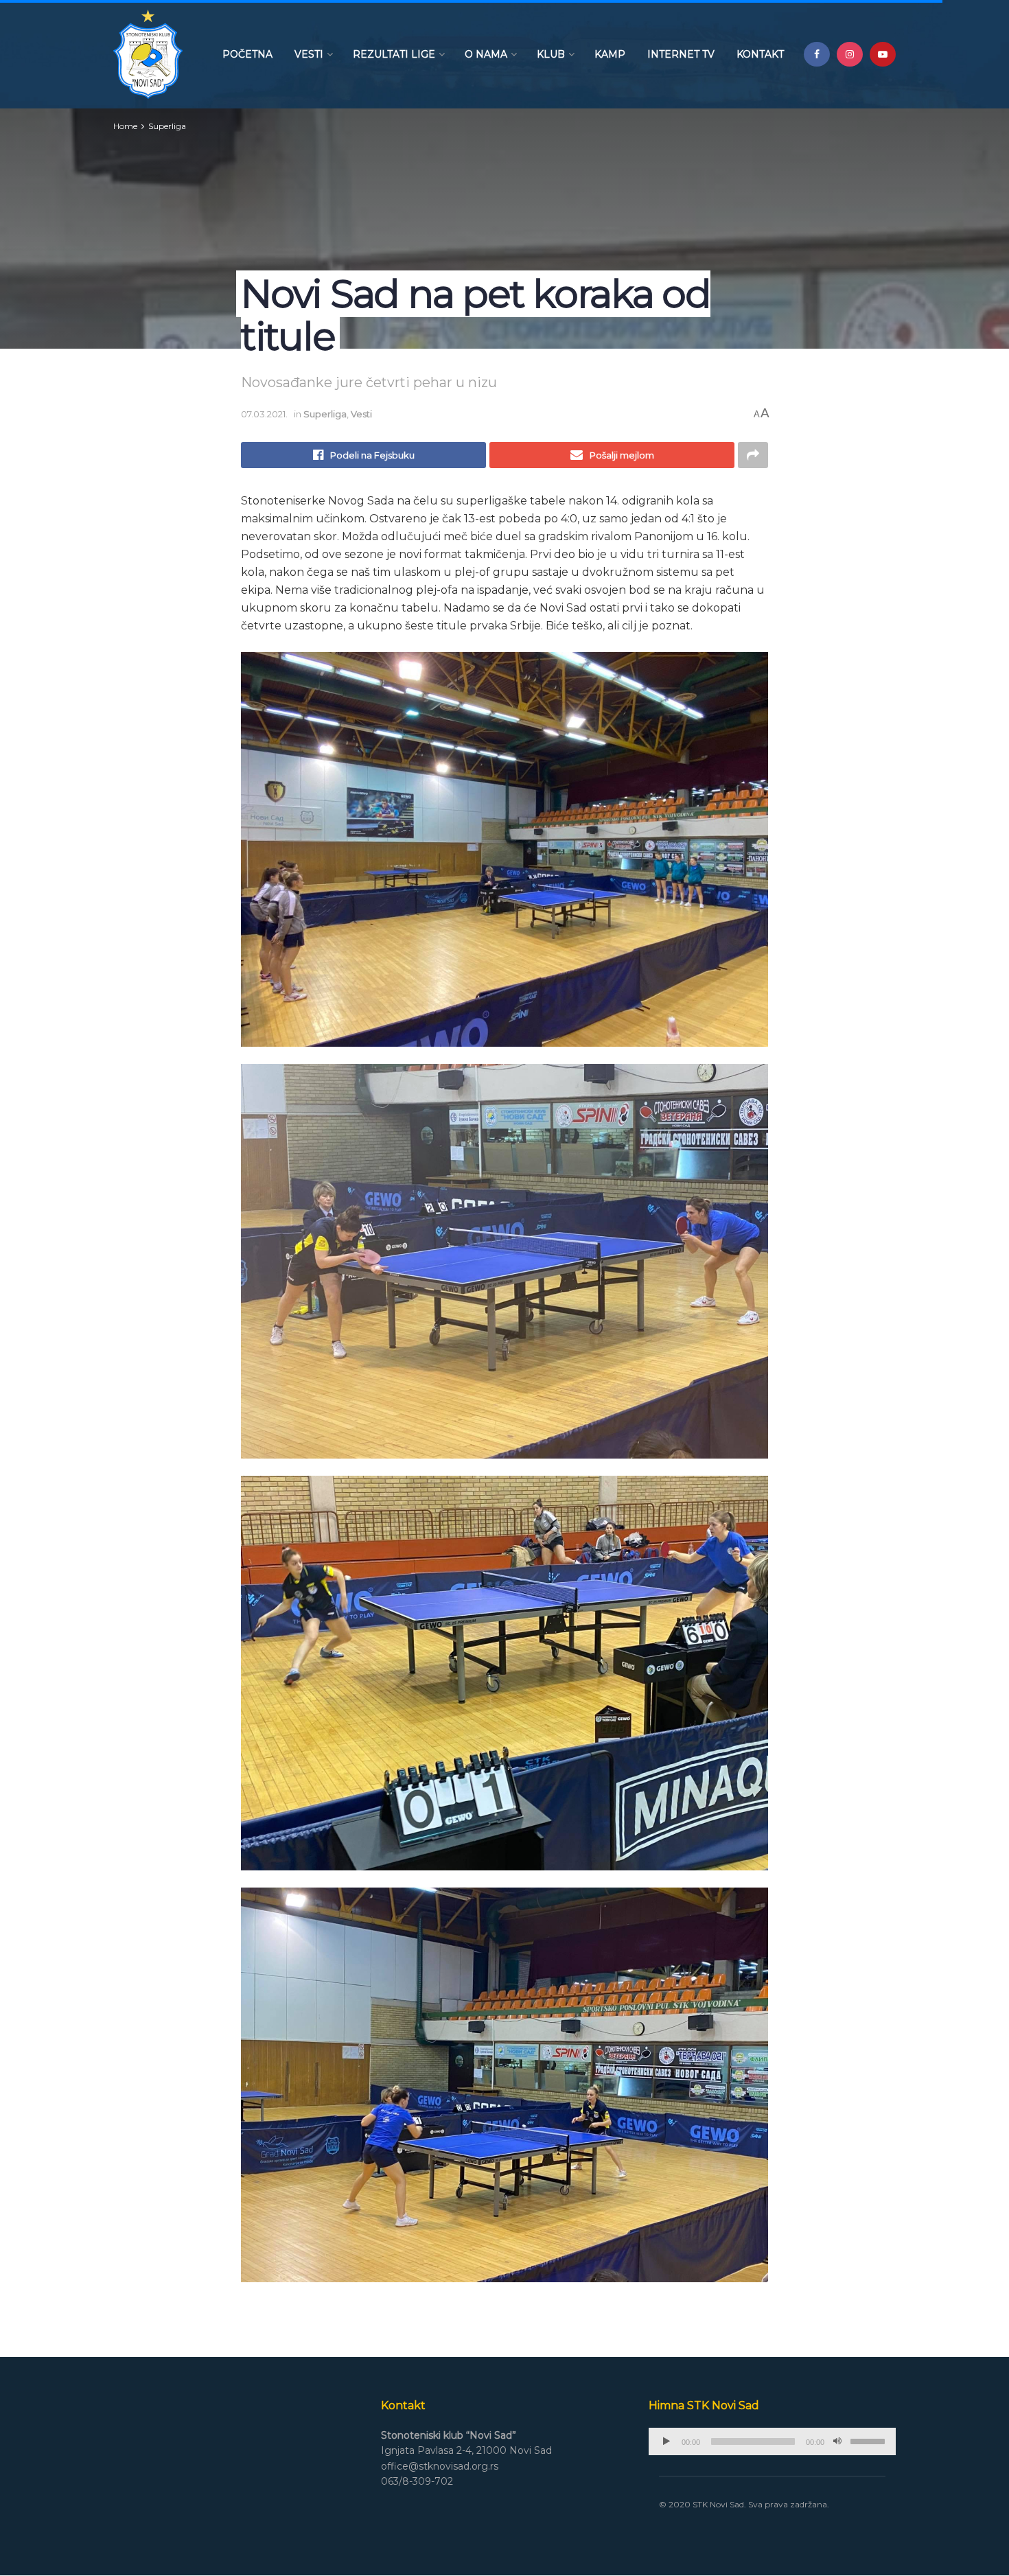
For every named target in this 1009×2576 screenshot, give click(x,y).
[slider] (870, 2440)
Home (125, 126)
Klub (551, 54)
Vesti (309, 54)
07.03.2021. (264, 414)
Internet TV (681, 54)
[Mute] (837, 2441)
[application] (772, 2441)
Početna (247, 54)
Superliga (167, 126)
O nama (486, 54)
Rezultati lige (394, 54)
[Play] (666, 2441)
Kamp (610, 54)
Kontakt (760, 54)
